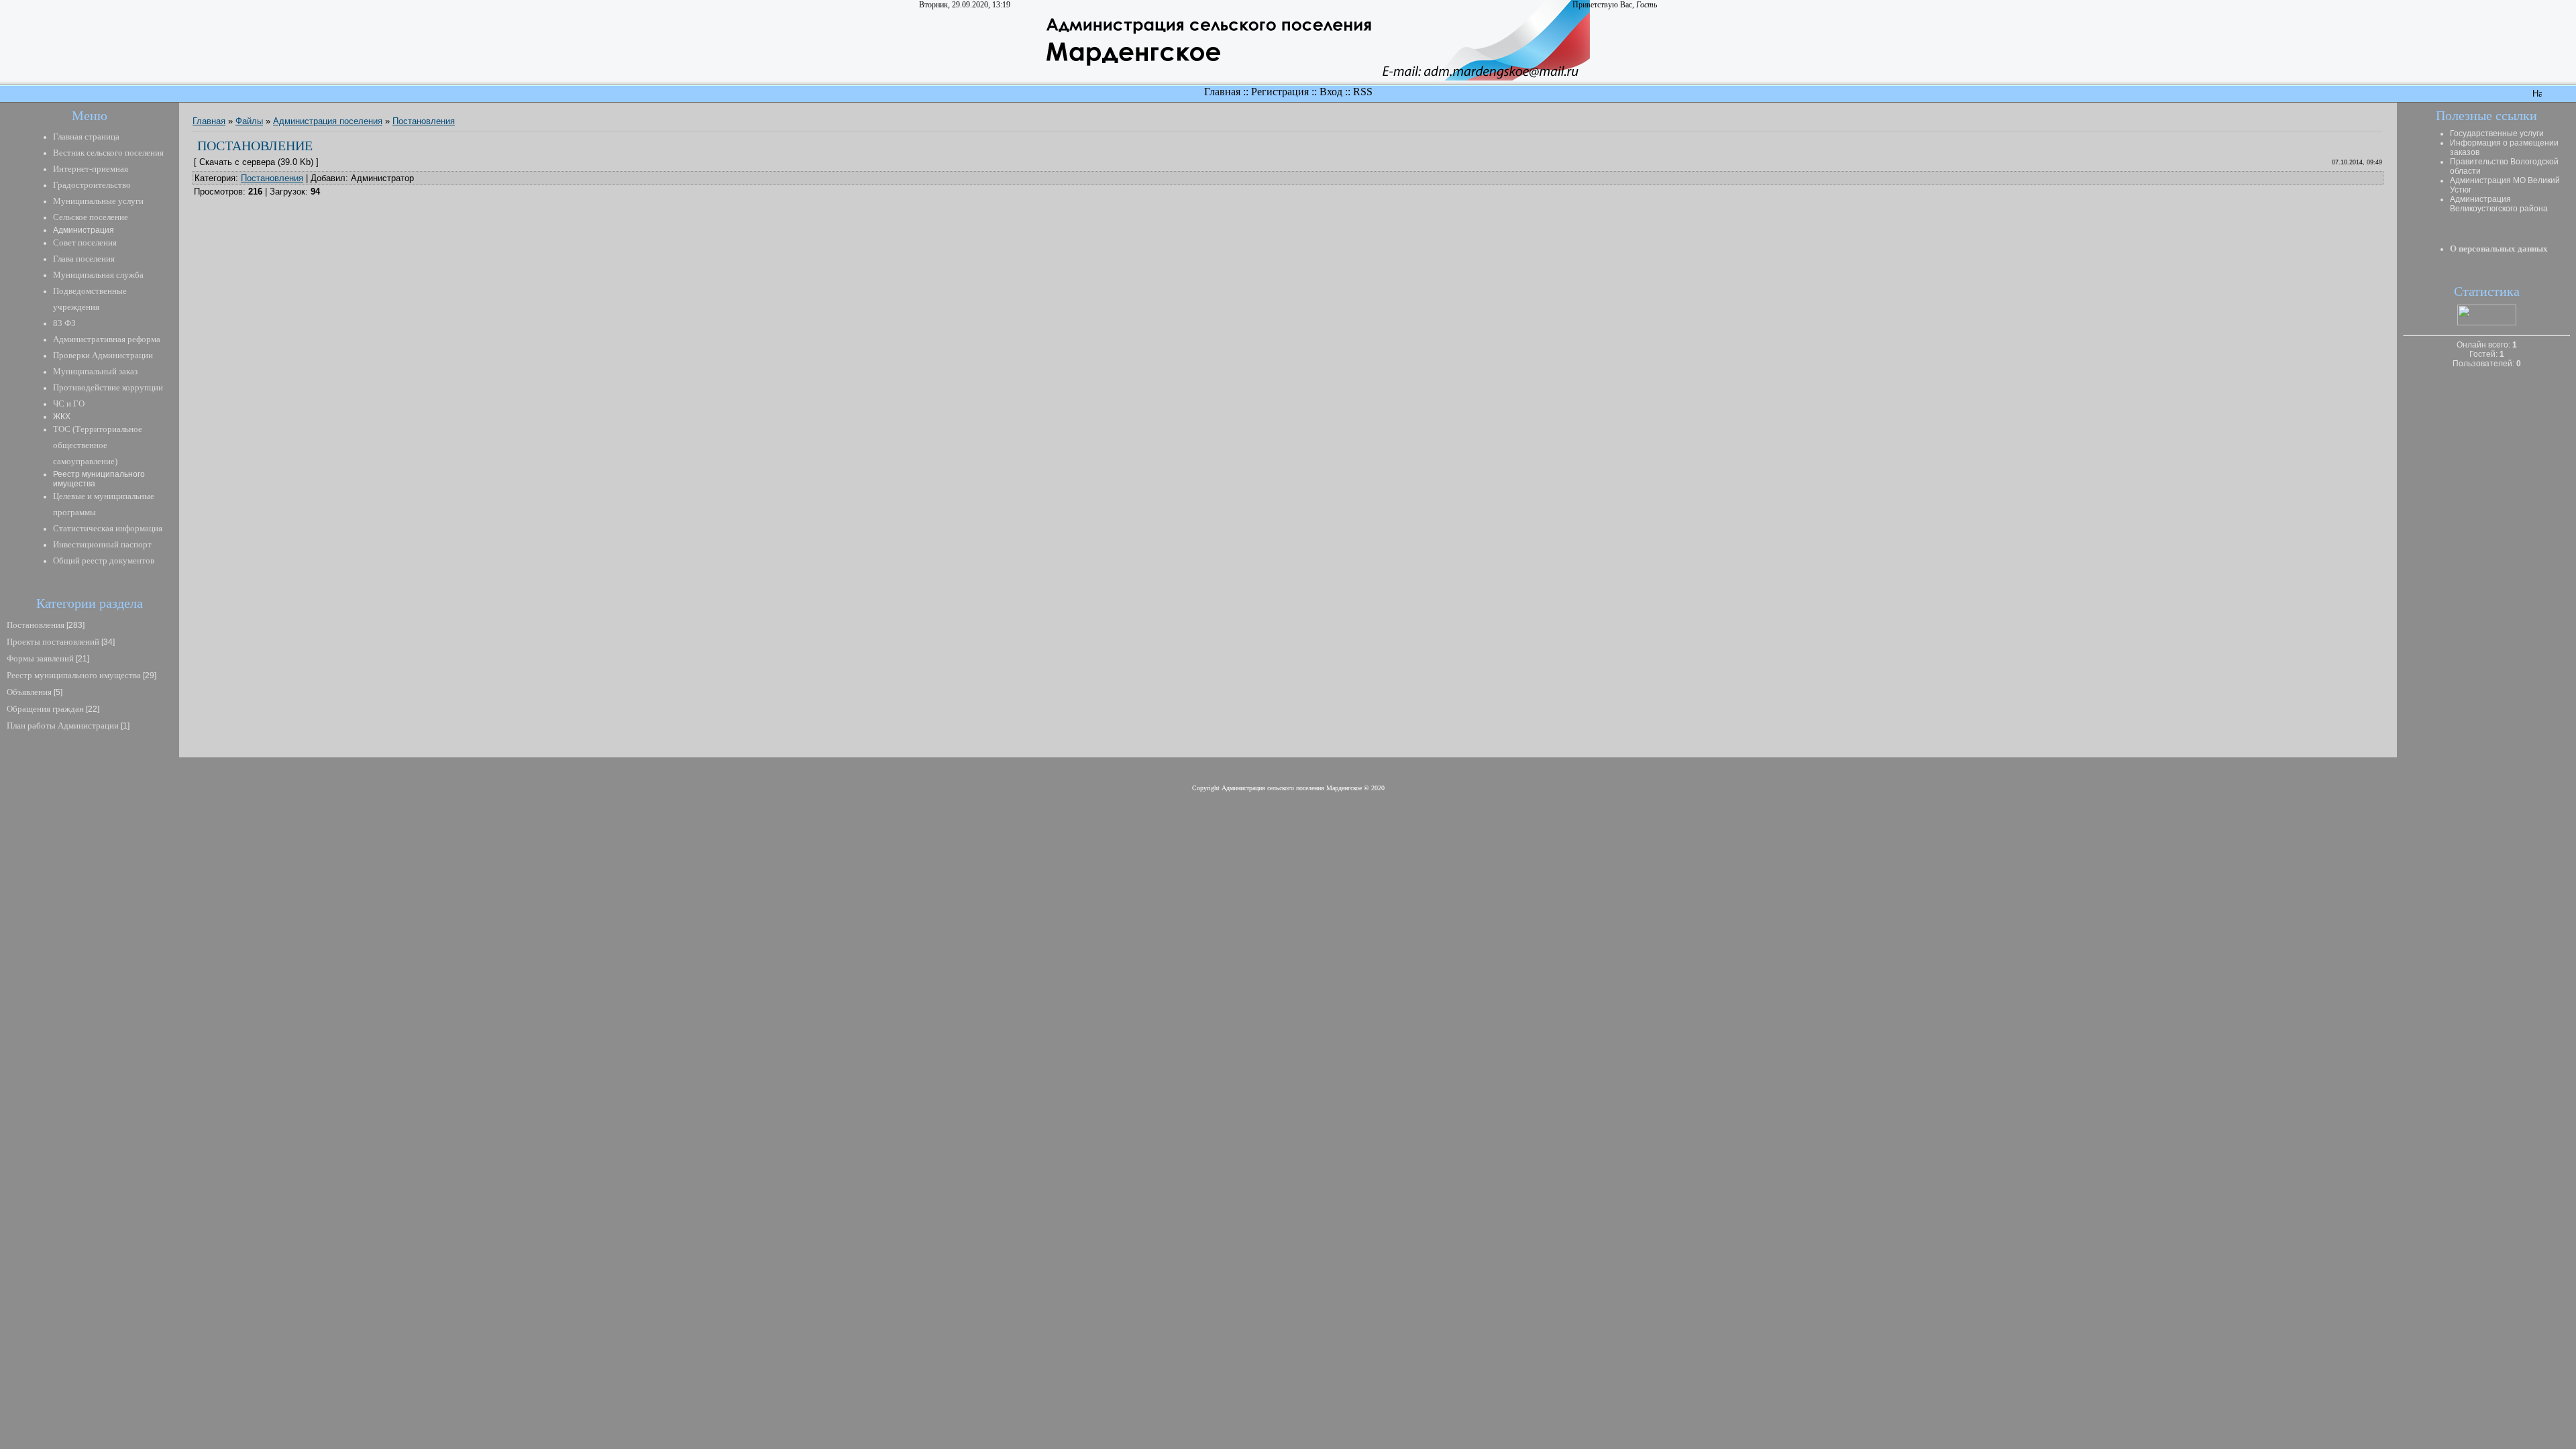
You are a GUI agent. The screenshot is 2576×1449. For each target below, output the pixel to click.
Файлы (249, 121)
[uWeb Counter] (2487, 322)
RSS (1363, 92)
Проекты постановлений (53, 642)
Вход (1331, 92)
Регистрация (1280, 92)
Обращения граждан (45, 709)
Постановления (36, 625)
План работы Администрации (63, 726)
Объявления (29, 692)
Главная (1222, 92)
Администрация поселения (328, 121)
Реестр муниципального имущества (74, 675)
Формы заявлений (40, 658)
